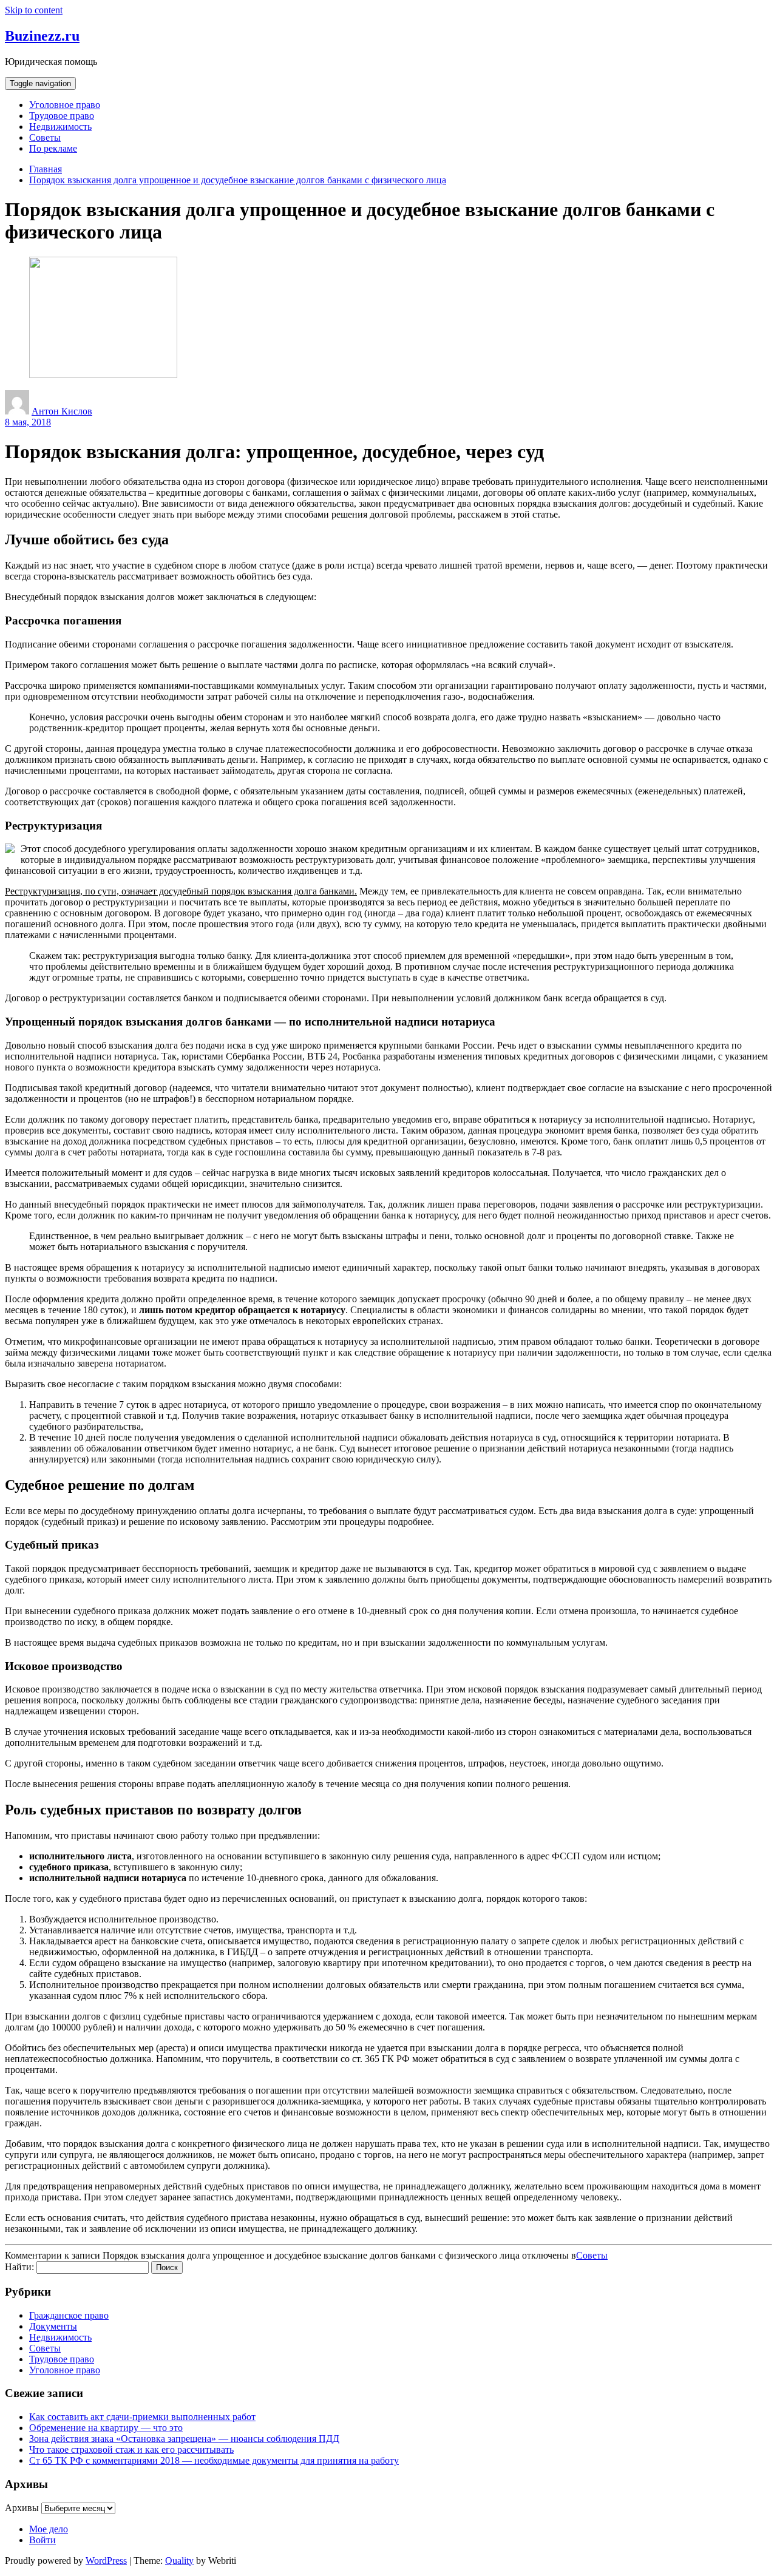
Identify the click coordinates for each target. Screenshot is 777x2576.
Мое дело (49, 2529)
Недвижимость (60, 127)
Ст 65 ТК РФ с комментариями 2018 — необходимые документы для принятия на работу (214, 2460)
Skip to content (34, 10)
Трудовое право (62, 116)
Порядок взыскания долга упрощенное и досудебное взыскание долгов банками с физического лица (238, 180)
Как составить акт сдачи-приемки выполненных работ (142, 2417)
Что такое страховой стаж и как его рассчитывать (131, 2449)
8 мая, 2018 (28, 422)
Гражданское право (69, 2315)
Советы (45, 137)
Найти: (19, 2267)
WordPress (106, 2561)
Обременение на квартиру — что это (106, 2428)
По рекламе (53, 148)
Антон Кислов (62, 411)
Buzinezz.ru (42, 36)
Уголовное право (65, 105)
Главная (46, 169)
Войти (42, 2540)
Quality (179, 2561)
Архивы (22, 2508)
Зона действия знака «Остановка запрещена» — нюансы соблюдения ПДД (184, 2439)
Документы (53, 2326)
